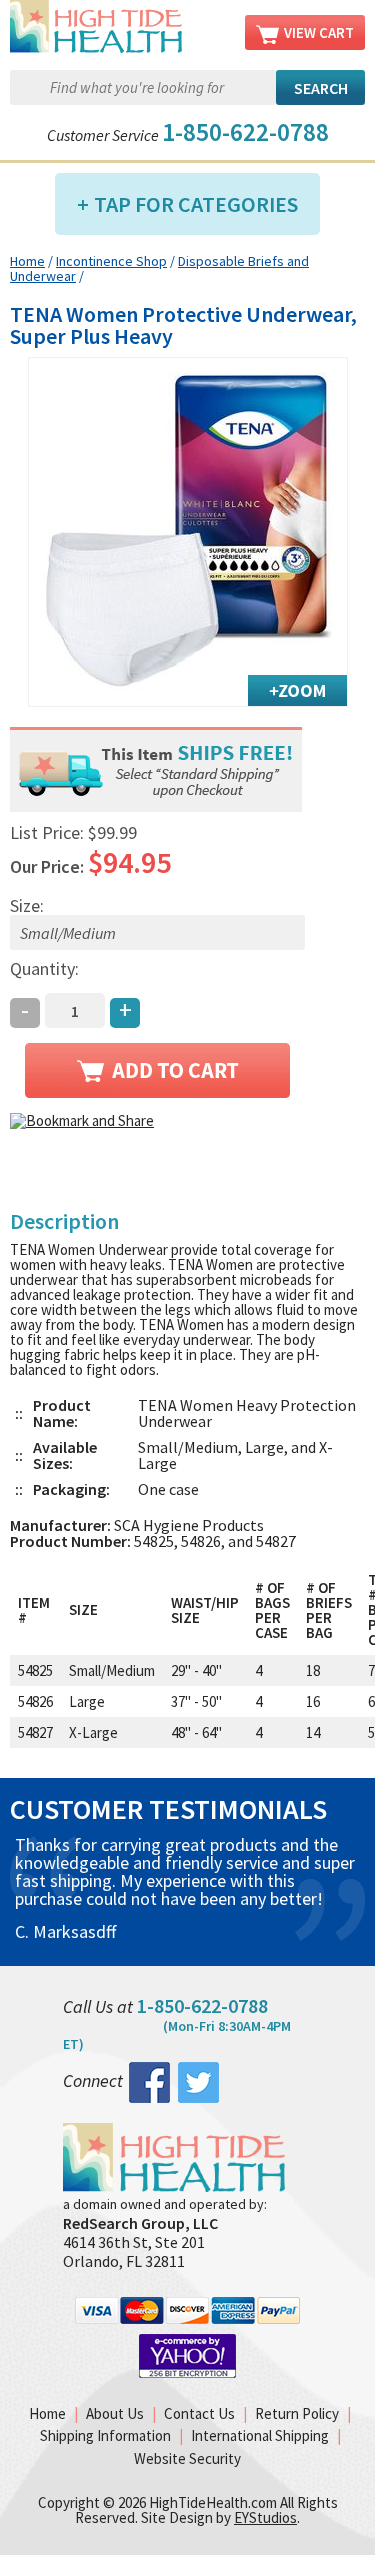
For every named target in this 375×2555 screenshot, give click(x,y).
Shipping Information (105, 2435)
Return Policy (297, 2413)
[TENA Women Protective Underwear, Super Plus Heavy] (188, 532)
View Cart (319, 32)
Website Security (187, 2458)
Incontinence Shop (111, 261)
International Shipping (260, 2435)
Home (27, 261)
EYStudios (265, 2517)
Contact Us (199, 2413)
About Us (115, 2413)
